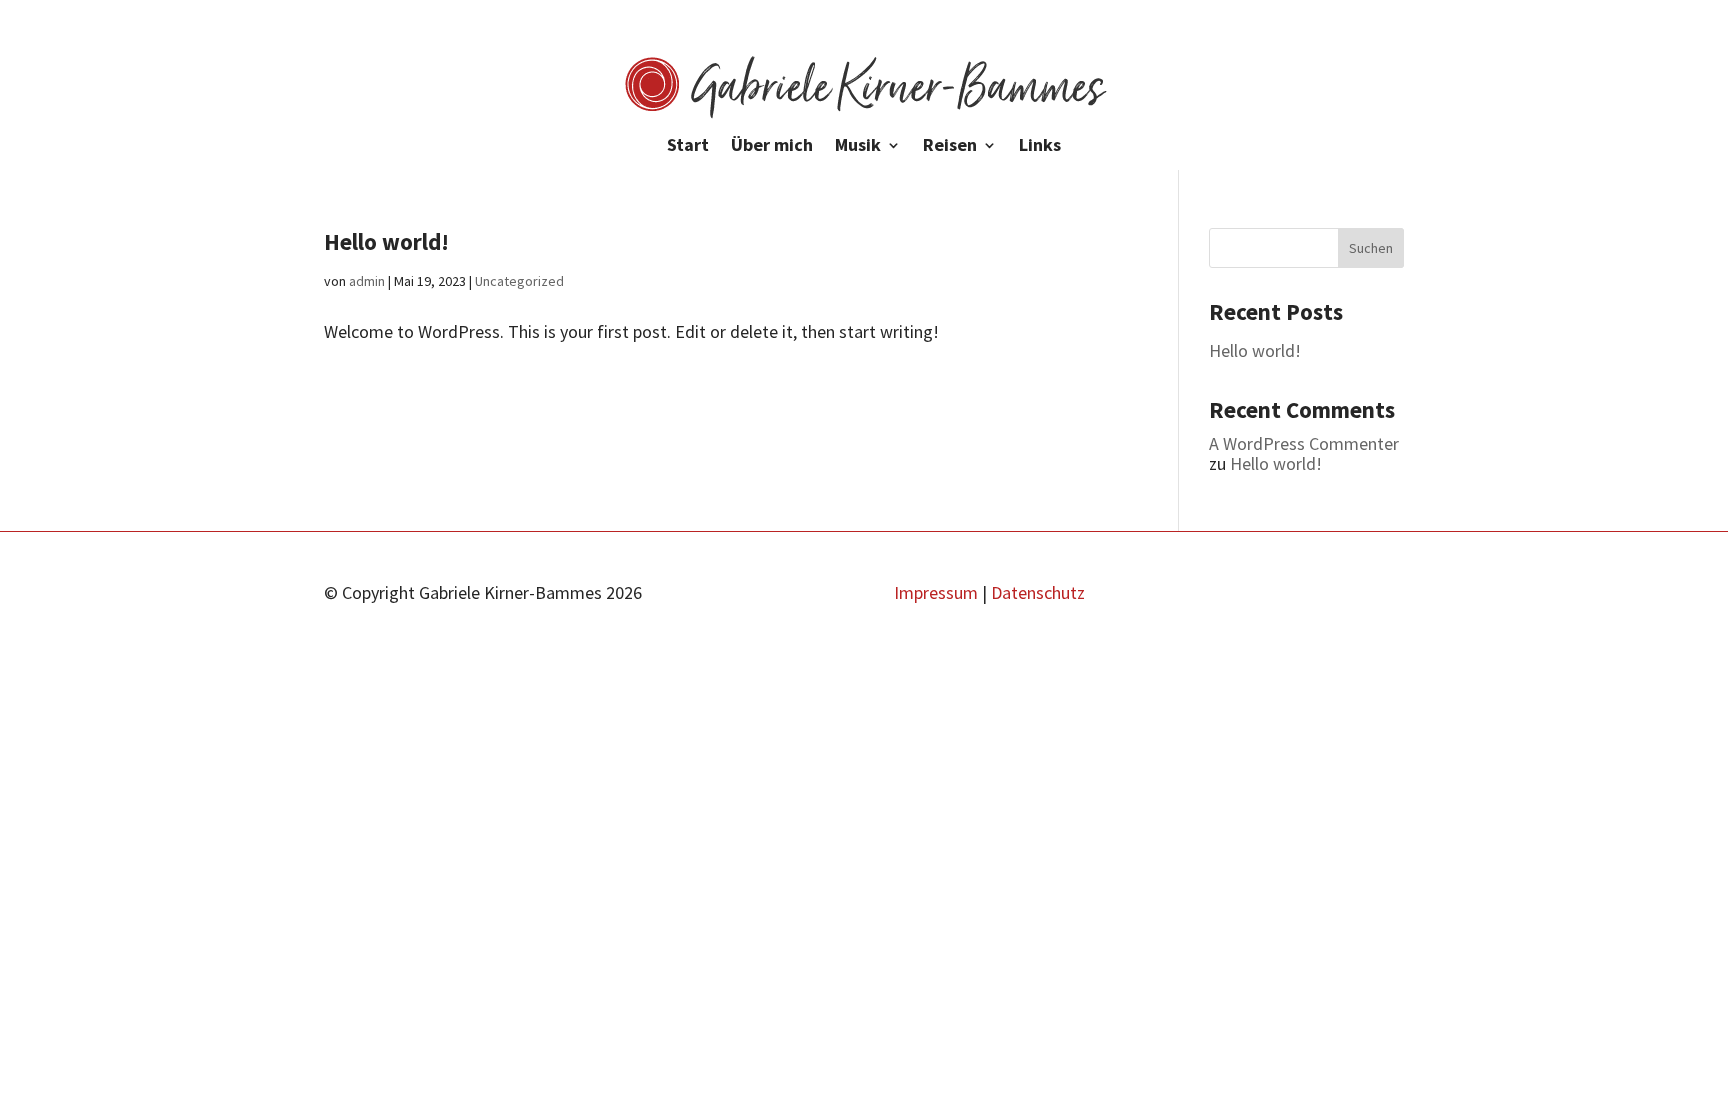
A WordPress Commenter (1304, 443)
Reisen (950, 147)
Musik (858, 147)
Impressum (936, 592)
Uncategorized (519, 281)
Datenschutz (1038, 592)
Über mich (772, 147)
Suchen (1371, 248)
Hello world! (386, 241)
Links (1040, 147)
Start (688, 147)
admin (367, 281)
